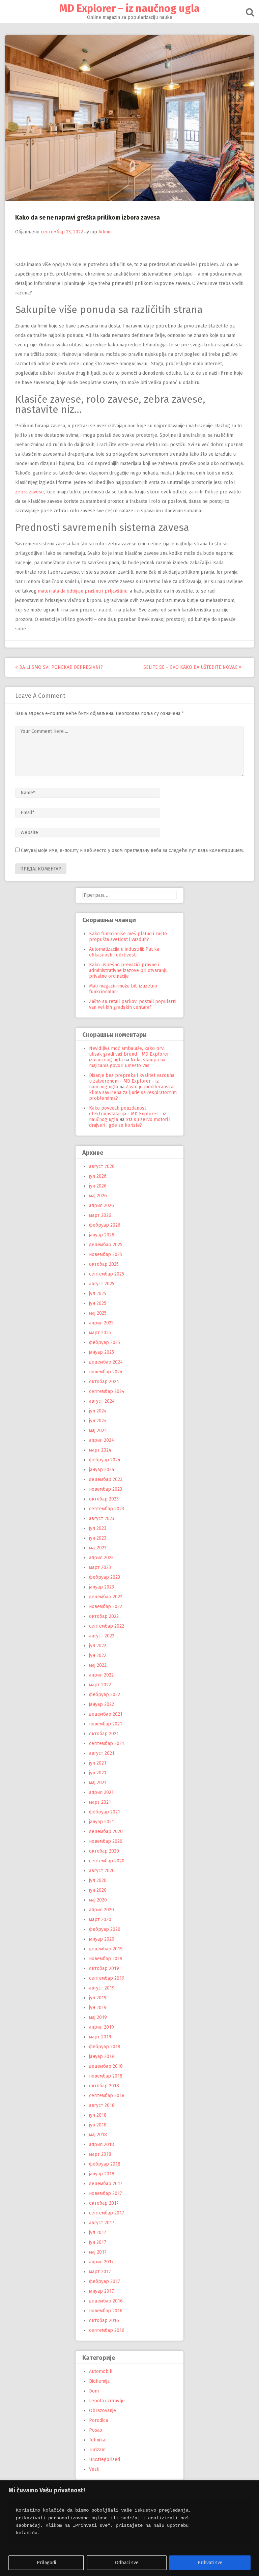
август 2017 (102, 2223)
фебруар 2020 (105, 1929)
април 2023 (101, 1558)
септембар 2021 (107, 1743)
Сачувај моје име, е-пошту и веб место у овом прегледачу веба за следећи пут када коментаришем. (132, 850)
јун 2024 (98, 1421)
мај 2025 (98, 1313)
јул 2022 (98, 1646)
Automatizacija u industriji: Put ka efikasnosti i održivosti (124, 952)
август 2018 (102, 2105)
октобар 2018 (104, 2086)
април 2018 (102, 2144)
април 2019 (102, 2027)
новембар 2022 (106, 1607)
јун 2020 (98, 1890)
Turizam (97, 2450)
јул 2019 (98, 1998)
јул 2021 (98, 1763)
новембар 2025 (106, 1254)
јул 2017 (98, 2232)
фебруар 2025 (105, 1342)
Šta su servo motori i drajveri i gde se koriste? (130, 1122)
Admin (105, 232)
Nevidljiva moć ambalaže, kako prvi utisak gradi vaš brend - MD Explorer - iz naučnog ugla (131, 1054)
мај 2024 (98, 1430)
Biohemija (99, 2381)
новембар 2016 (106, 2311)
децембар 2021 (106, 1714)
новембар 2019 (106, 1959)
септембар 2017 (107, 2213)
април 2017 (101, 2262)
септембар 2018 (107, 2096)
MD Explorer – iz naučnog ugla (129, 8)
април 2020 (102, 1910)
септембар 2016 (107, 2330)
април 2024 (102, 1440)
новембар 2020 (106, 1841)
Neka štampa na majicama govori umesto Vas (127, 1063)
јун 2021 (98, 1773)
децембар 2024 (106, 1362)
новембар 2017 (106, 2193)
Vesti (94, 2469)
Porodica (98, 2420)
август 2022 (102, 1636)
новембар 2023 (106, 1489)
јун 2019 (98, 2008)
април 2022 (101, 1675)
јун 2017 (98, 2242)
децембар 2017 (106, 2184)
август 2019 (102, 1988)
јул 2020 (98, 1880)
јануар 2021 (102, 1822)
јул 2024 (98, 1411)
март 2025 (100, 1333)
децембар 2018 (106, 2066)
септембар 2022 (107, 1626)
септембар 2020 (107, 1861)
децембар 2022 (106, 1597)
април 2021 (101, 1792)
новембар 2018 (106, 2076)
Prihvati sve (210, 2563)
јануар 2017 (102, 2291)
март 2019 (100, 2037)
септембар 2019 (107, 1978)
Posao (96, 2430)
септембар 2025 (107, 1274)
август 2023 (102, 1519)
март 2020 (100, 1920)
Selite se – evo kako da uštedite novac (191, 667)
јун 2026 (98, 1186)
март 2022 (100, 1685)
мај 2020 (98, 1900)
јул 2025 (98, 1294)
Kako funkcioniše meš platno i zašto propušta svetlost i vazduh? (128, 937)
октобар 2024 (104, 1382)
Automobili (101, 2371)
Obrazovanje (103, 2411)
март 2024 (100, 1450)
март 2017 (100, 2272)
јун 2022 (98, 1655)
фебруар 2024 (105, 1460)
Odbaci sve (127, 2563)
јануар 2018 (102, 2174)
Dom (94, 2391)
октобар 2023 (104, 1499)
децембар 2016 (106, 2301)
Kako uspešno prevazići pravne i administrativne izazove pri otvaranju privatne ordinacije (128, 970)
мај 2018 (98, 2135)
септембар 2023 (107, 1509)
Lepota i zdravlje (107, 2401)
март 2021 (100, 1802)
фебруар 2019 (105, 2047)
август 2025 (102, 1284)
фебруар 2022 (105, 1695)
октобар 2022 (104, 1616)
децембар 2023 (106, 1479)
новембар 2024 (106, 1372)
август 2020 (102, 1871)
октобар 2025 (104, 1264)
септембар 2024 (107, 1391)
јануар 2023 (102, 1587)
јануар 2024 (102, 1470)
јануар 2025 (102, 1352)
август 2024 (102, 1401)
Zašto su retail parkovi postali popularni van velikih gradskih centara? (133, 1004)
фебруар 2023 (105, 1577)
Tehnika (97, 2440)
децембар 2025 (106, 1245)
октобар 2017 (104, 2203)
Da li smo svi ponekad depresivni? (60, 667)
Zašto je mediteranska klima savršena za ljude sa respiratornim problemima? (133, 1093)
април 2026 (102, 1206)
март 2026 (100, 1215)
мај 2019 (98, 2017)
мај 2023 (98, 1548)
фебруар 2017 (105, 2281)
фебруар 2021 (105, 1812)
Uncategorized (105, 2459)
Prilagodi (46, 2563)
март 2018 (100, 2154)
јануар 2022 (102, 1704)
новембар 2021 (106, 1724)
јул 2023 (98, 1528)
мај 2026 (98, 1196)
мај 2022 (98, 1665)
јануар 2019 (102, 2056)
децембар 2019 (106, 1949)
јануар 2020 (102, 1939)
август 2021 (102, 1753)
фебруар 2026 (105, 1225)
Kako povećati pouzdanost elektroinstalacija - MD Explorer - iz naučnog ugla (128, 1114)
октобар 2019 (104, 1968)
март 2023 (100, 1567)
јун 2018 (98, 2125)
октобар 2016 (104, 2321)
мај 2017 (98, 2252)
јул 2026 (98, 1176)
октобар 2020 (104, 1851)
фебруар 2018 (105, 2164)
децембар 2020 (106, 1831)
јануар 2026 (102, 1235)
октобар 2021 (104, 1734)
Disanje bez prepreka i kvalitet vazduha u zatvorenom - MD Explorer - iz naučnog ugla (132, 1081)
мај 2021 (98, 1783)
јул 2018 (98, 2115)
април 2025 (101, 1323)
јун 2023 (98, 1538)
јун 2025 (98, 1303)
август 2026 (102, 1166)
